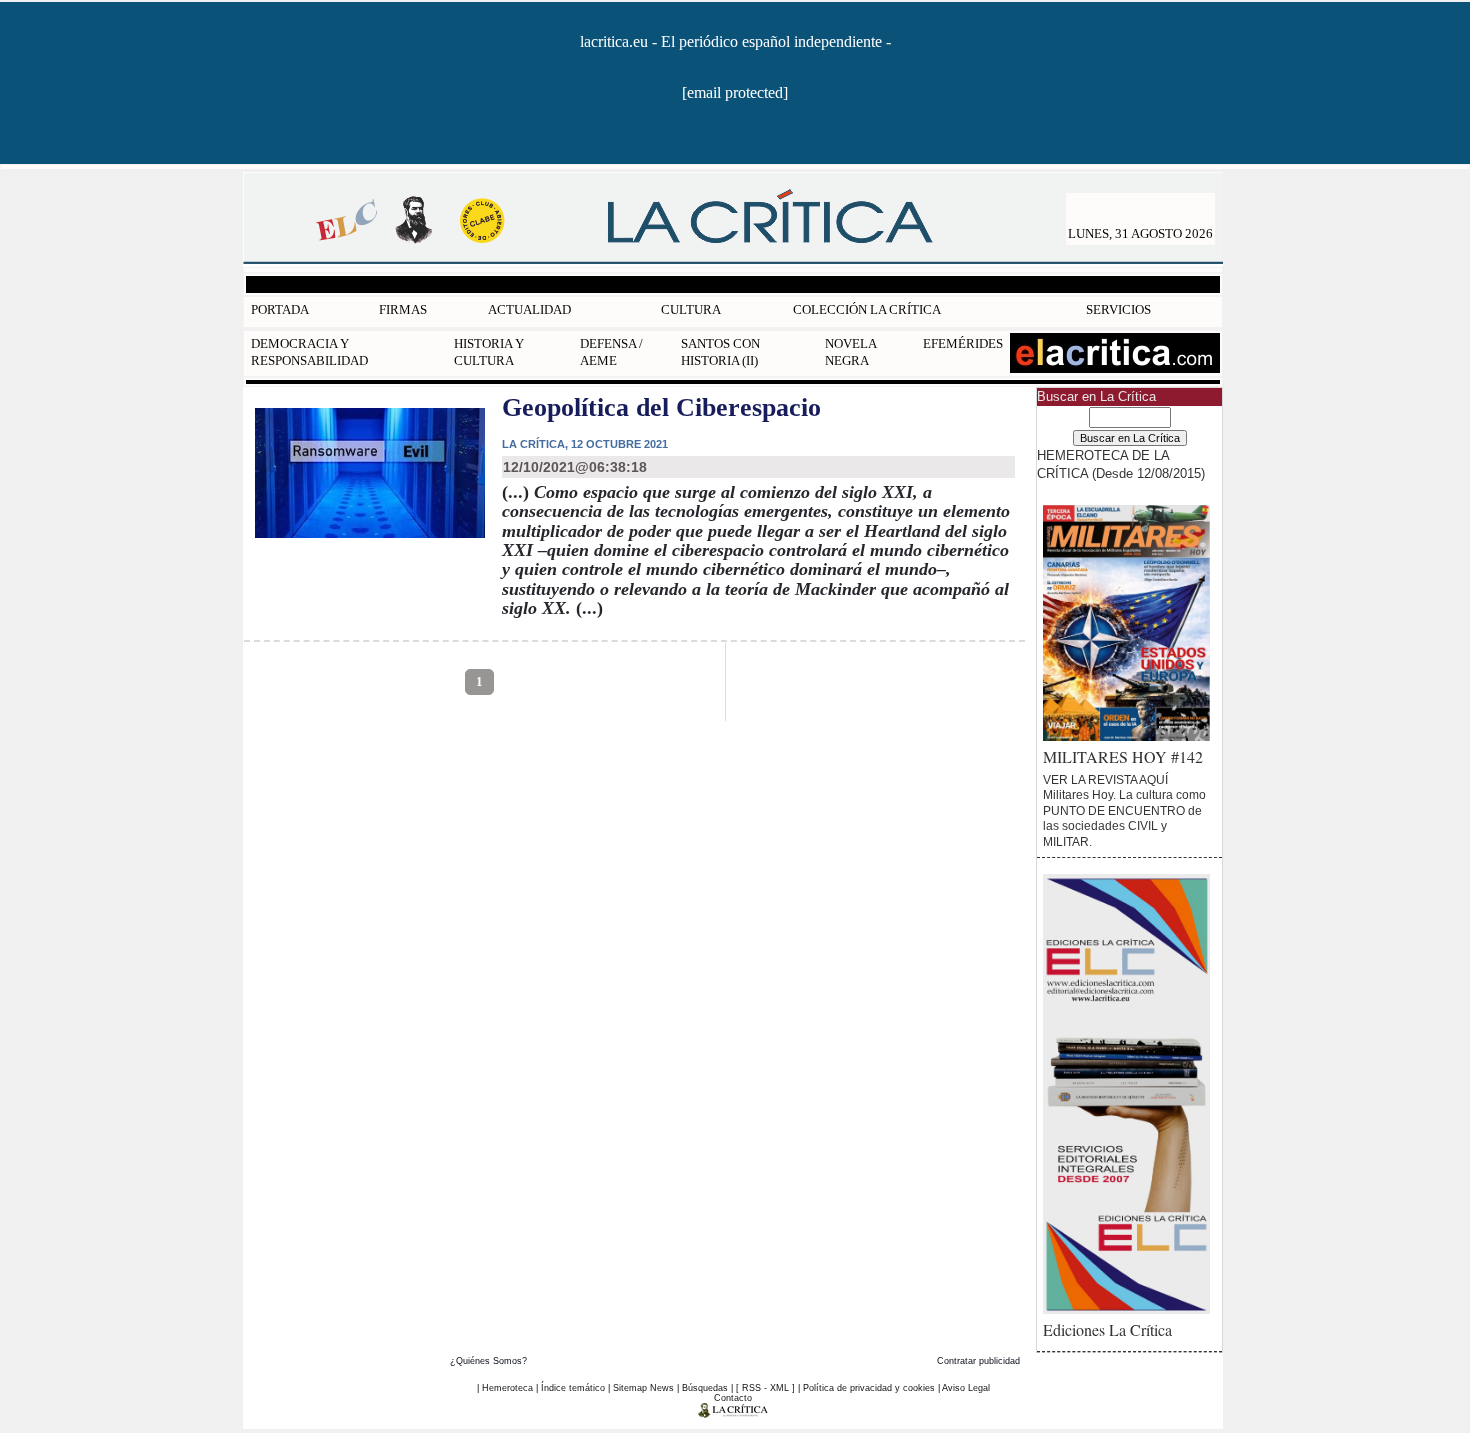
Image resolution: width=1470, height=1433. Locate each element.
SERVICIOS (1118, 309)
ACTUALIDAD (529, 309)
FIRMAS (403, 309)
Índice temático (573, 1388)
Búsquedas (705, 1388)
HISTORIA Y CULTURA (489, 352)
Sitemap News (643, 1388)
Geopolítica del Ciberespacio (661, 407)
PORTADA (280, 309)
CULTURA (691, 309)
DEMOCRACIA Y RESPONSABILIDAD (309, 352)
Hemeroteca (507, 1388)
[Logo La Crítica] (733, 1414)
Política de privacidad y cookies (869, 1388)
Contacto (733, 1398)
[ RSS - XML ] (765, 1388)
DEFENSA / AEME (611, 352)
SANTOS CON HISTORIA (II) (720, 352)
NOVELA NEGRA (850, 352)
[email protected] (735, 92)
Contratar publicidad (978, 1361)
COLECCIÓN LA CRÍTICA (867, 309)
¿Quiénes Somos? (488, 1361)
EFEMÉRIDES (963, 343)
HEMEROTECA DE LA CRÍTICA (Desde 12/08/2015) (1121, 464)
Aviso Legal (966, 1388)
